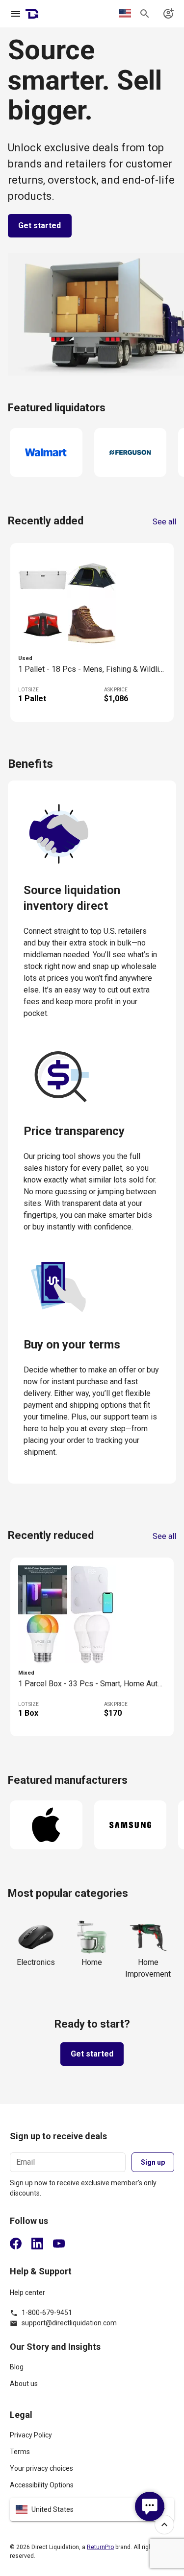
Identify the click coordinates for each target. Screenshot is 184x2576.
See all (164, 522)
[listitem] (92, 2371)
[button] (92, 2509)
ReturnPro (100, 2547)
